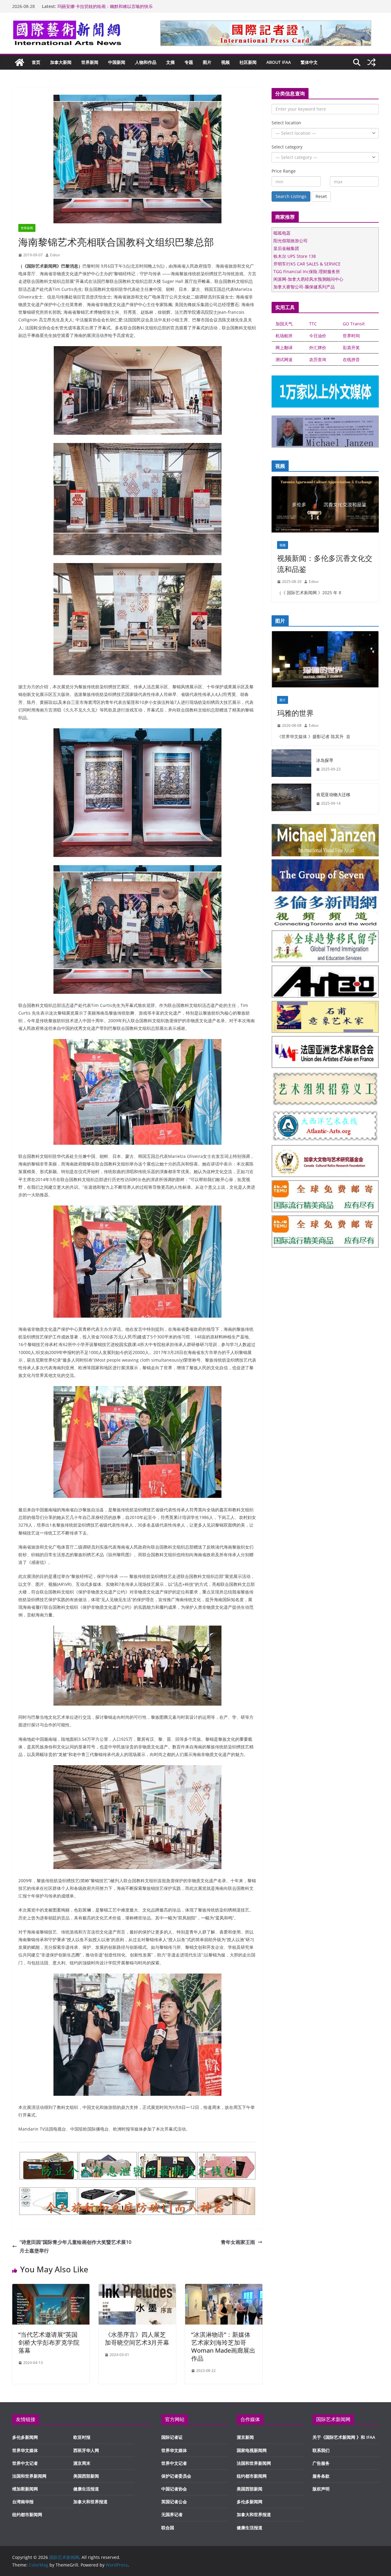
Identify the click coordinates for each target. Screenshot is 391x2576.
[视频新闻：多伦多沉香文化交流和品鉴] (325, 506)
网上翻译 (284, 348)
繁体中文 (309, 62)
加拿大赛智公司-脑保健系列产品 (304, 287)
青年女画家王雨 (238, 2242)
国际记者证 (172, 2437)
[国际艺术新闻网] (20, 62)
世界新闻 (90, 62)
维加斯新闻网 (25, 2489)
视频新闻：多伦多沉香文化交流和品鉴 (325, 563)
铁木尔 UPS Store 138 (295, 256)
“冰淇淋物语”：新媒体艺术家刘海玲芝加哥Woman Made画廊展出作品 (223, 2346)
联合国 (168, 2528)
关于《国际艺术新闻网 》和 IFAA (344, 2437)
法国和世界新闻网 (29, 2476)
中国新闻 (117, 62)
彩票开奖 (351, 348)
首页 (36, 62)
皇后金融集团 (286, 248)
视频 (225, 62)
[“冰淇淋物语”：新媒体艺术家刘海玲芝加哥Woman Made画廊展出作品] (224, 2288)
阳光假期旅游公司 (291, 241)
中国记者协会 (174, 2489)
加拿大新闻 (61, 62)
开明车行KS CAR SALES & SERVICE (307, 264)
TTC (313, 324)
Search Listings (291, 196)
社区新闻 (248, 62)
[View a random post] (371, 62)
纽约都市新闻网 (27, 2514)
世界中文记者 (25, 2463)
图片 (207, 62)
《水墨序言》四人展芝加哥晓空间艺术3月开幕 (137, 2338)
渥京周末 (82, 2463)
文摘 (170, 62)
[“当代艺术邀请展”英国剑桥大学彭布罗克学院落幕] (51, 2288)
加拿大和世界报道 (90, 2502)
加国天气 (284, 324)
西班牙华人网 (86, 2450)
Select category (287, 147)
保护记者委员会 (176, 2476)
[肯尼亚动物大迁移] (291, 799)
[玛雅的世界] (325, 661)
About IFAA (279, 62)
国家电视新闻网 (252, 2450)
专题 (189, 62)
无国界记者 (172, 2514)
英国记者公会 (174, 2502)
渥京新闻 (245, 2437)
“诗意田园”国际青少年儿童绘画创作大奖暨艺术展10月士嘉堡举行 (75, 2247)
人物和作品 (146, 62)
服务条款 (321, 2476)
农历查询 (318, 359)
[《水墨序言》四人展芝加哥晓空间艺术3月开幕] (137, 2288)
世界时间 (351, 336)
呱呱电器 (282, 233)
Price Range (284, 171)
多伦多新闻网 (25, 2437)
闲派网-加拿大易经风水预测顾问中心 (308, 279)
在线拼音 (351, 359)
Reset (321, 196)
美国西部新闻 (86, 2476)
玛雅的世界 (295, 713)
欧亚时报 (82, 2437)
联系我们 (321, 2450)
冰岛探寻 (325, 760)
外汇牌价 (318, 348)
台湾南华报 (23, 2502)
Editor (55, 255)
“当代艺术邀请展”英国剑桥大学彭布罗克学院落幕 (49, 2342)
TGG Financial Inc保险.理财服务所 (307, 271)
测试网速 (284, 359)
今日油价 (318, 336)
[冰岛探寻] (291, 765)
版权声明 (321, 2489)
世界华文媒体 (25, 2450)
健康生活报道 (86, 2489)
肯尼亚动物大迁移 (333, 794)
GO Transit (354, 324)
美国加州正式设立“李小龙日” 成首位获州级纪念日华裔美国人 (115, 6)
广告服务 (321, 2463)
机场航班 (284, 336)
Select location (286, 123)
